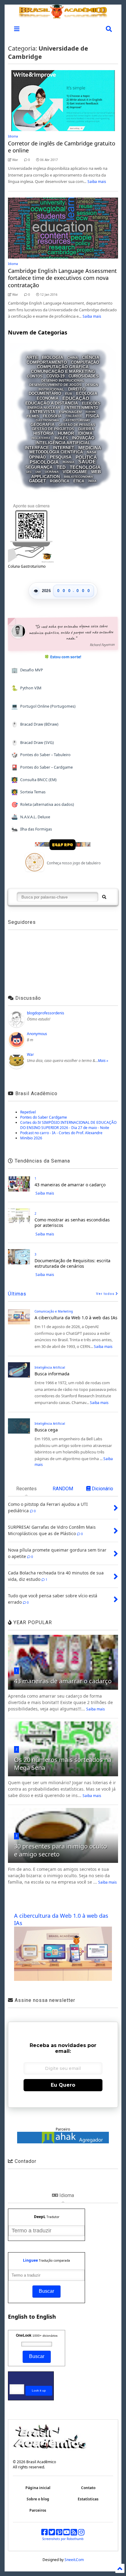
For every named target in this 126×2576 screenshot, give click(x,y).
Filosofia (52, 416)
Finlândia (74, 416)
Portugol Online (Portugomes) (44, 706)
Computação (85, 362)
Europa (91, 412)
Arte (32, 358)
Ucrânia (52, 472)
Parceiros (38, 2510)
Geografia (43, 425)
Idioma (13, 136)
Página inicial (38, 2488)
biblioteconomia (78, 477)
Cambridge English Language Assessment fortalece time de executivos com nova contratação (62, 278)
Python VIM (26, 688)
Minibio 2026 (31, 1138)
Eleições (91, 403)
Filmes (33, 416)
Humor (66, 433)
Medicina (90, 447)
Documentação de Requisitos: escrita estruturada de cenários (72, 1263)
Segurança (39, 467)
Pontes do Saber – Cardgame (42, 767)
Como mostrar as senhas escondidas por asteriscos (72, 1222)
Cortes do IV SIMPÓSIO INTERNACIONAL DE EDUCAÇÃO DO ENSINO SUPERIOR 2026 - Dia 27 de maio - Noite (68, 1125)
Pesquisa (61, 457)
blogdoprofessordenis (46, 1013)
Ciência (91, 358)
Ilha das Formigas (32, 829)
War (30, 1054)
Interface (37, 448)
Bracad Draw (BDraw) (35, 724)
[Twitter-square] (52, 2533)
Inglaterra (41, 438)
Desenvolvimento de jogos (55, 384)
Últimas (17, 1294)
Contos (35, 376)
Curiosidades (84, 376)
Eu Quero (63, 2085)
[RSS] (74, 2533)
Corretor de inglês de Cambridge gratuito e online (62, 147)
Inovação (83, 438)
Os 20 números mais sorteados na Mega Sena (63, 1764)
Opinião (37, 457)
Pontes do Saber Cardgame (44, 1117)
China (73, 358)
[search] (104, 897)
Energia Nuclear (44, 407)
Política (86, 457)
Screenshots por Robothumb (63, 2539)
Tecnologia (85, 467)
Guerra (86, 429)
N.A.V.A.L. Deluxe (31, 817)
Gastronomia (47, 420)
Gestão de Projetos (53, 429)
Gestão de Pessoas (77, 425)
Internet (64, 448)
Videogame (75, 472)
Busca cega (46, 1430)
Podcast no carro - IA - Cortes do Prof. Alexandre (61, 1133)
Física (93, 416)
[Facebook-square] (44, 2533)
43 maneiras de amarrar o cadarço (70, 1185)
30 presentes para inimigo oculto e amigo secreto (61, 1850)
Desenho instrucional (63, 380)
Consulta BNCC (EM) (34, 780)
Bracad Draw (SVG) (33, 743)
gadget (37, 481)
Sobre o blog (38, 2499)
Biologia (53, 358)
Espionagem (70, 412)
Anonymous (37, 1034)
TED (61, 467)
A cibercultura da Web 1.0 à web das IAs (76, 1318)
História (44, 433)
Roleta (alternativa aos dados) (43, 804)
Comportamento (47, 362)
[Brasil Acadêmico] (63, 15)
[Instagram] (81, 2533)
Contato (88, 2488)
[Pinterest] (59, 2533)
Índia (93, 481)
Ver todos (106, 1294)
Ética (79, 481)
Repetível (28, 1112)
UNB (38, 472)
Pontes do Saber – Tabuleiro (41, 755)
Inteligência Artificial (63, 443)
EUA (69, 394)
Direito (77, 389)
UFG (29, 472)
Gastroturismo (77, 420)
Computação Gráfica (63, 367)
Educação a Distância (52, 403)
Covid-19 (56, 376)
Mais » (103, 1061)
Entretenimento (81, 408)
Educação (76, 398)
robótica (60, 481)
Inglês (61, 438)
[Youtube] (67, 2533)
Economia (48, 398)
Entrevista (43, 412)
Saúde (87, 462)
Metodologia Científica (56, 452)
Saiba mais (97, 182)
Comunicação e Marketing (63, 372)
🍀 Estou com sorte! (63, 657)
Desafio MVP (27, 670)
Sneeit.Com (74, 2560)
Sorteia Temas (29, 792)
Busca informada (52, 1374)
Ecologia (87, 393)
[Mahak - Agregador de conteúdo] (63, 2142)
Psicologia (44, 462)
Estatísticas (88, 2499)
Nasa (92, 452)
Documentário (45, 393)
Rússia (69, 462)
